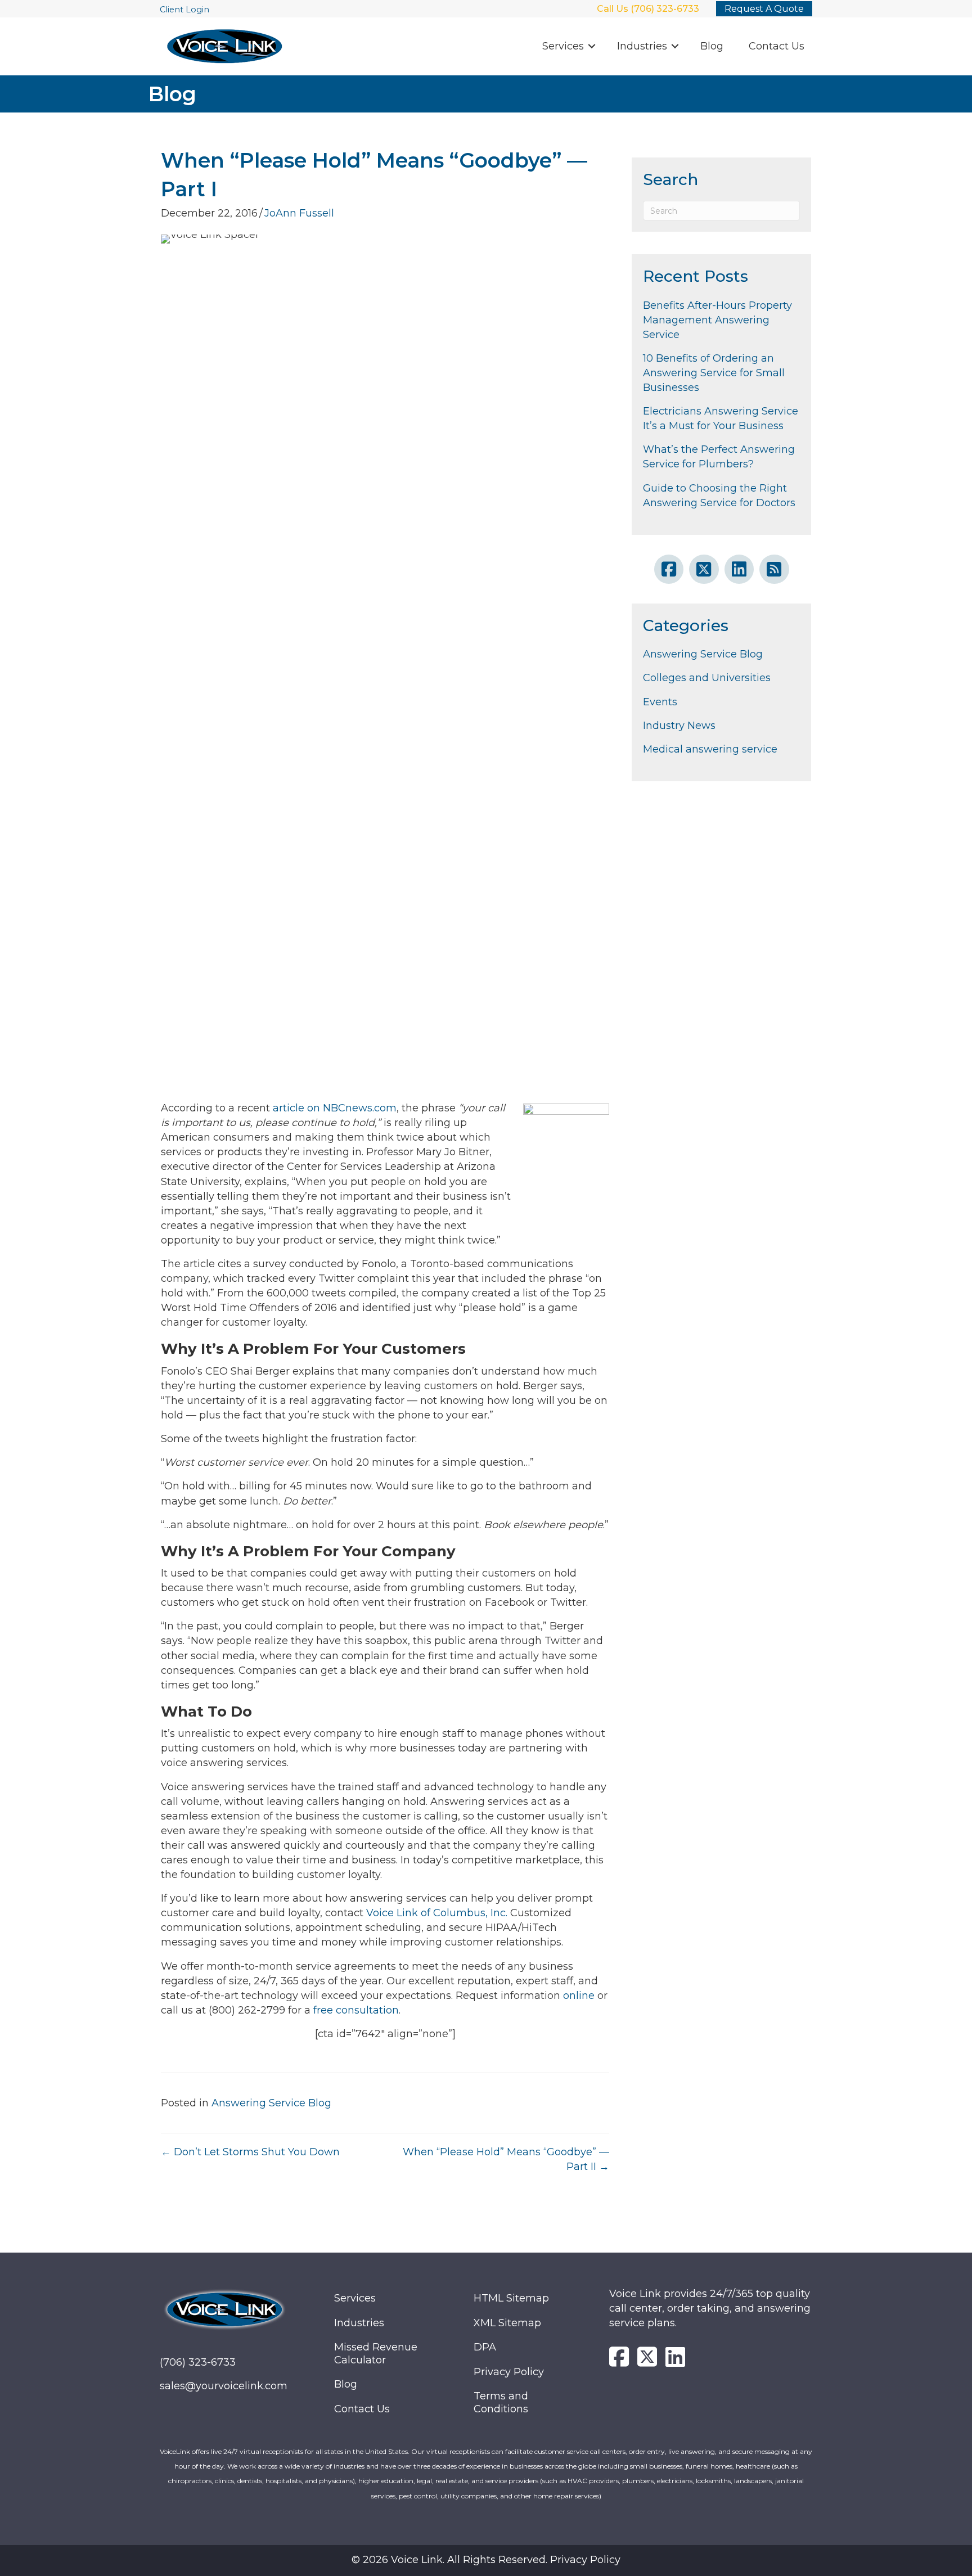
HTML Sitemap (511, 2298)
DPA (485, 2347)
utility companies (469, 2496)
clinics (224, 2481)
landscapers (753, 2481)
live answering (692, 2451)
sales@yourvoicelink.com (224, 2386)
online (579, 1996)
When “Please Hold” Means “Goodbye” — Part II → (506, 2159)
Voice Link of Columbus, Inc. (437, 1913)
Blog (712, 46)
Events (660, 702)
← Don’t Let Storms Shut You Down (250, 2152)
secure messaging (761, 2451)
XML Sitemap (507, 2323)
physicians (336, 2481)
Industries (642, 46)
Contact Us (777, 46)
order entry (647, 2451)
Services (563, 46)
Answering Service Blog (271, 2103)
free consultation (356, 2010)
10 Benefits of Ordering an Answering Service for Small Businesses (714, 373)
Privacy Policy (509, 2372)
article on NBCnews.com (335, 1108)
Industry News (679, 726)
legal (424, 2481)
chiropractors (190, 2481)
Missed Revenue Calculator (376, 2354)
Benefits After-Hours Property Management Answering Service (717, 320)
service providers (512, 2481)
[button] (592, 46)
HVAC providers (593, 2481)
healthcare (753, 2466)
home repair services (566, 2496)
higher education (386, 2481)
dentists (250, 2481)
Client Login (184, 10)
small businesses (656, 2466)
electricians (675, 2481)
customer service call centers (580, 2451)
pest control (418, 2496)
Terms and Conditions (501, 2402)
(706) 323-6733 (198, 2362)
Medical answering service (710, 749)
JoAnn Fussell (299, 213)
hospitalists (283, 2481)
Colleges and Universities (707, 678)
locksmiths (713, 2481)
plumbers (638, 2481)
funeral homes (709, 2466)
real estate (452, 2481)
